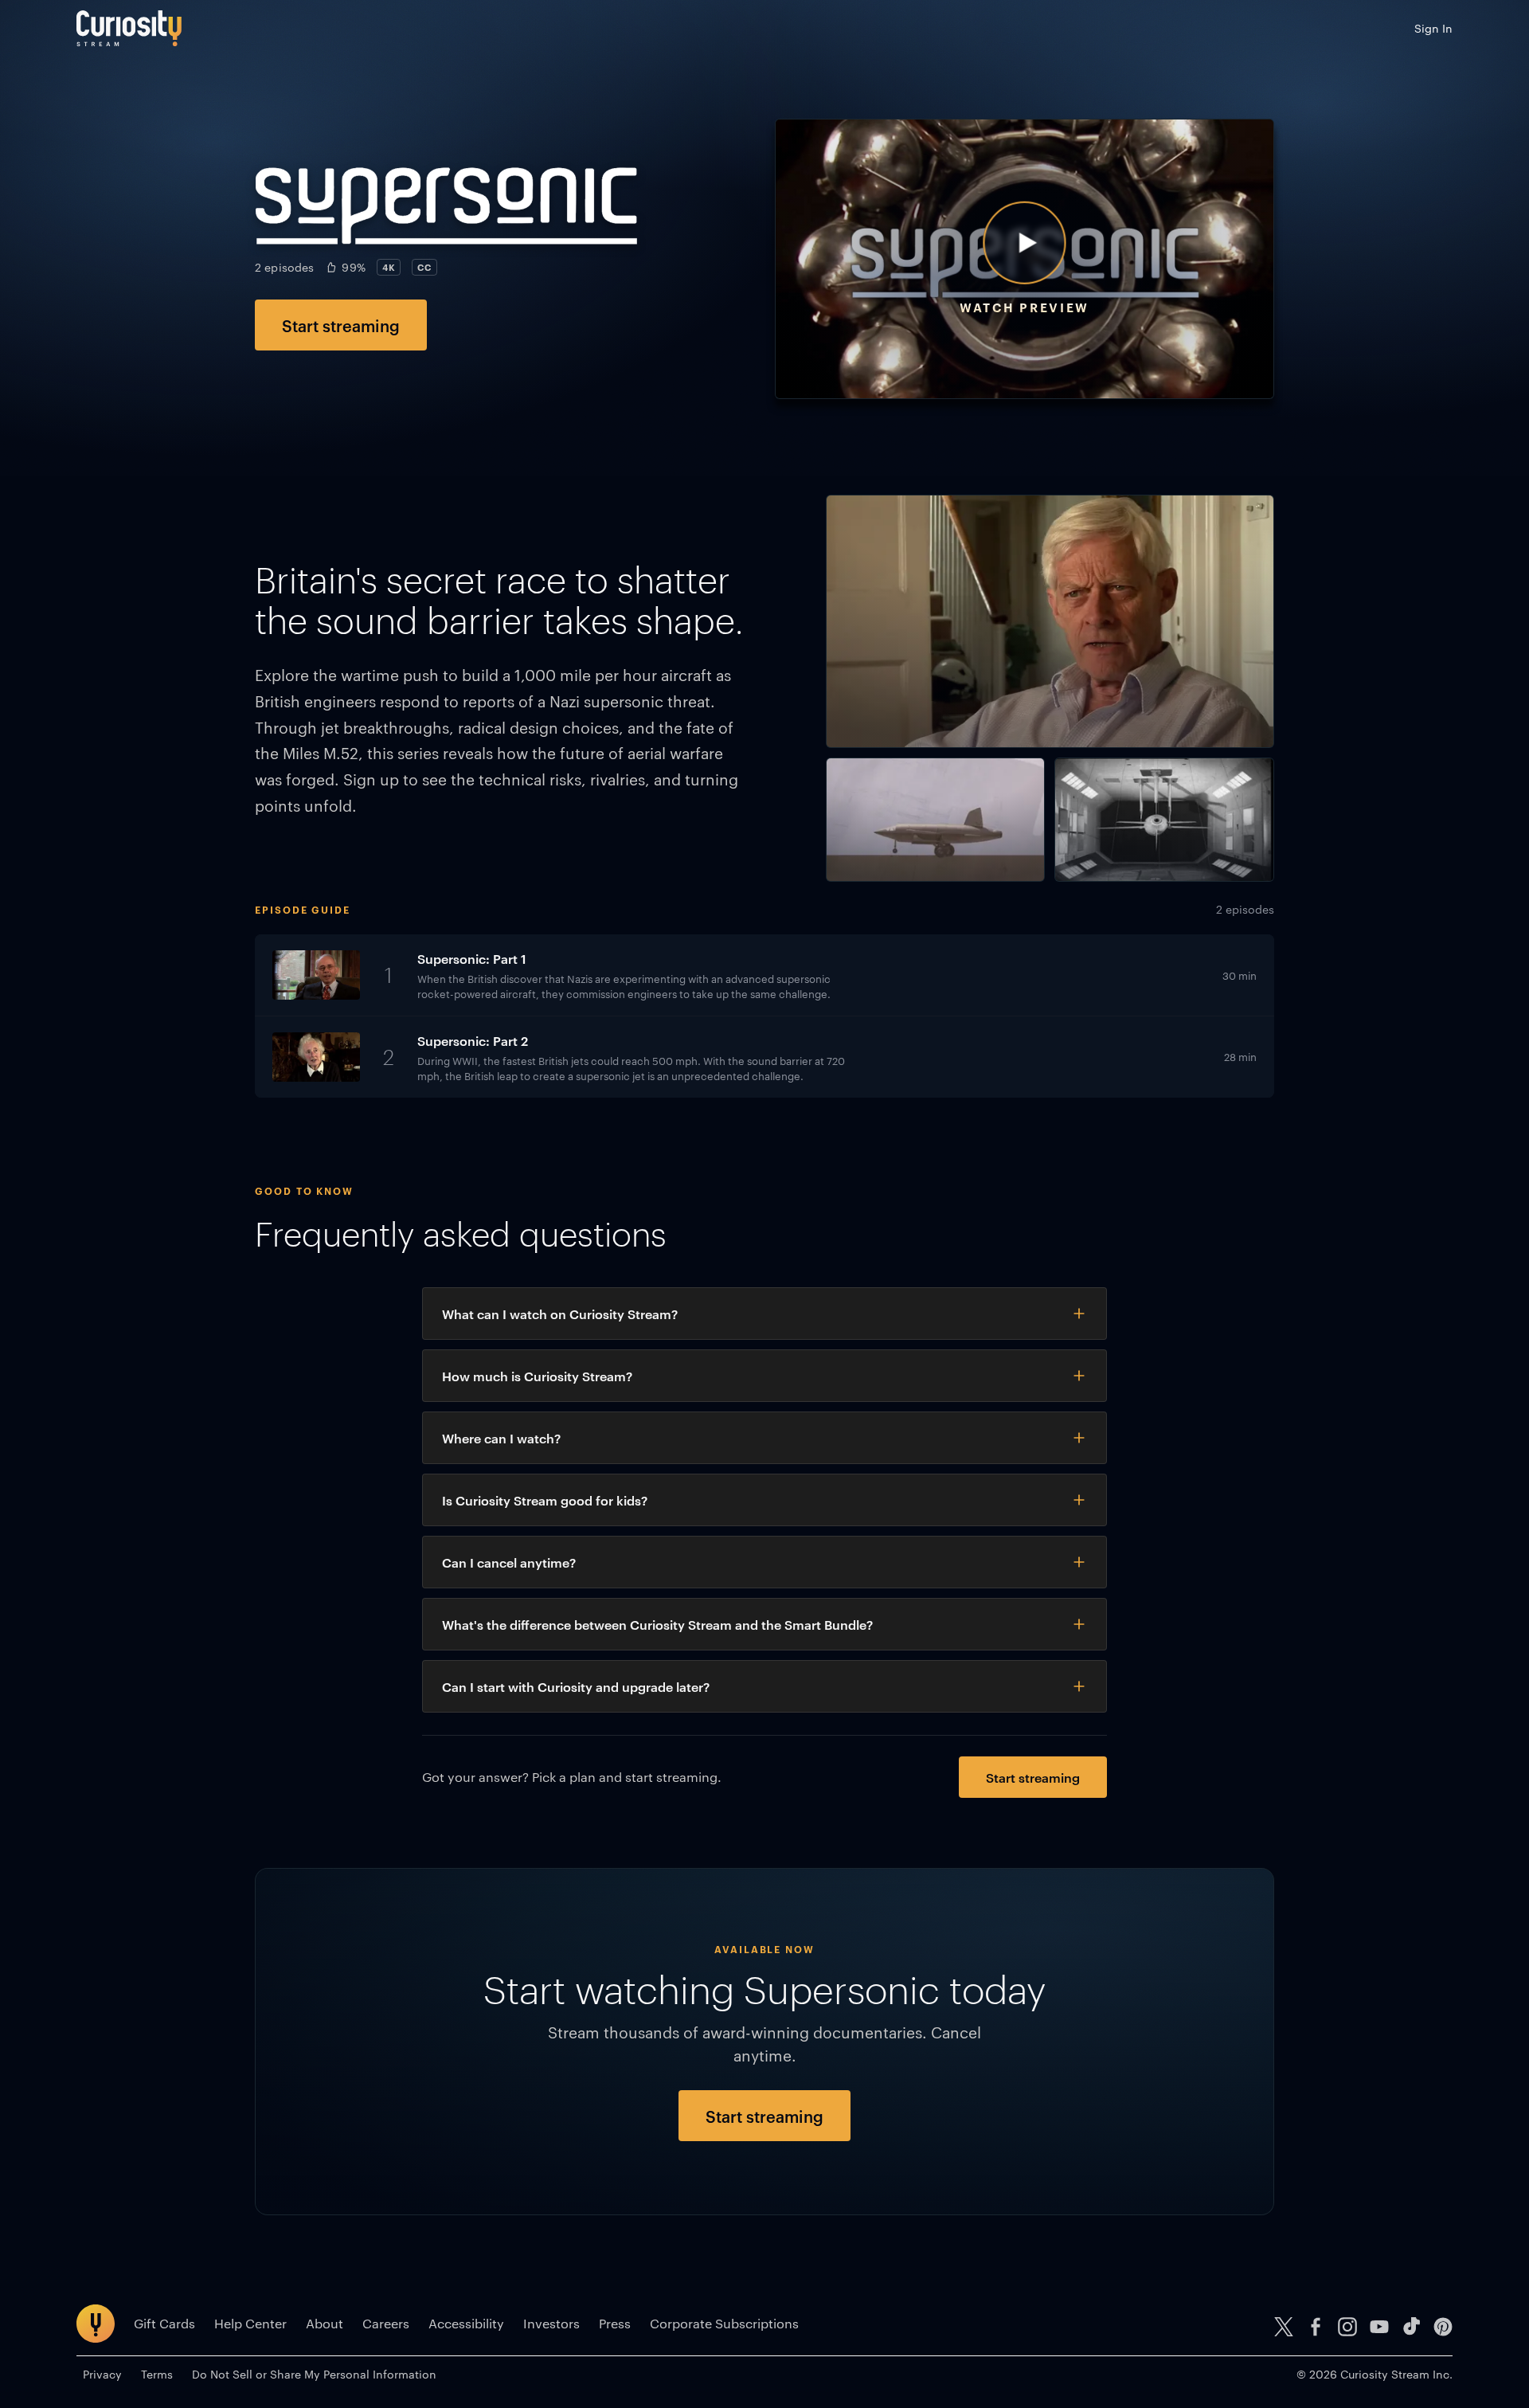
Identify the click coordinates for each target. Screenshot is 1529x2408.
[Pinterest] (1443, 2327)
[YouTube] (1379, 2327)
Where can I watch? (501, 1438)
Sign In (1433, 28)
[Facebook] (1316, 2327)
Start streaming (341, 325)
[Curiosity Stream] (129, 28)
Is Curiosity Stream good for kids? (545, 1500)
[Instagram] (1347, 2327)
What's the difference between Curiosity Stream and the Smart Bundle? (657, 1624)
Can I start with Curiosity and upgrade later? (576, 1686)
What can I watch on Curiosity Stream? (560, 1314)
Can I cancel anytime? (509, 1562)
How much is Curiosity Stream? (537, 1376)
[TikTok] (1411, 2327)
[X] (1284, 2327)
